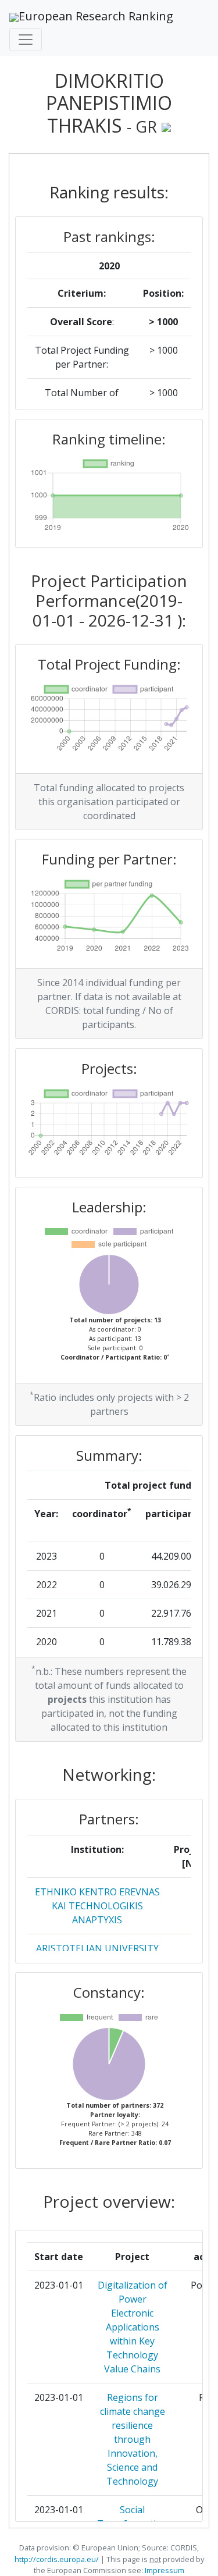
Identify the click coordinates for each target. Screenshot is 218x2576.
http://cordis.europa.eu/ (57, 2559)
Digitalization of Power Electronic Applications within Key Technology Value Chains (133, 2327)
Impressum (164, 2570)
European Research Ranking (96, 16)
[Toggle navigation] (26, 40)
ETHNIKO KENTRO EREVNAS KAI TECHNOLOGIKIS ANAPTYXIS (97, 1906)
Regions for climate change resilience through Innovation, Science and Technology (133, 2439)
